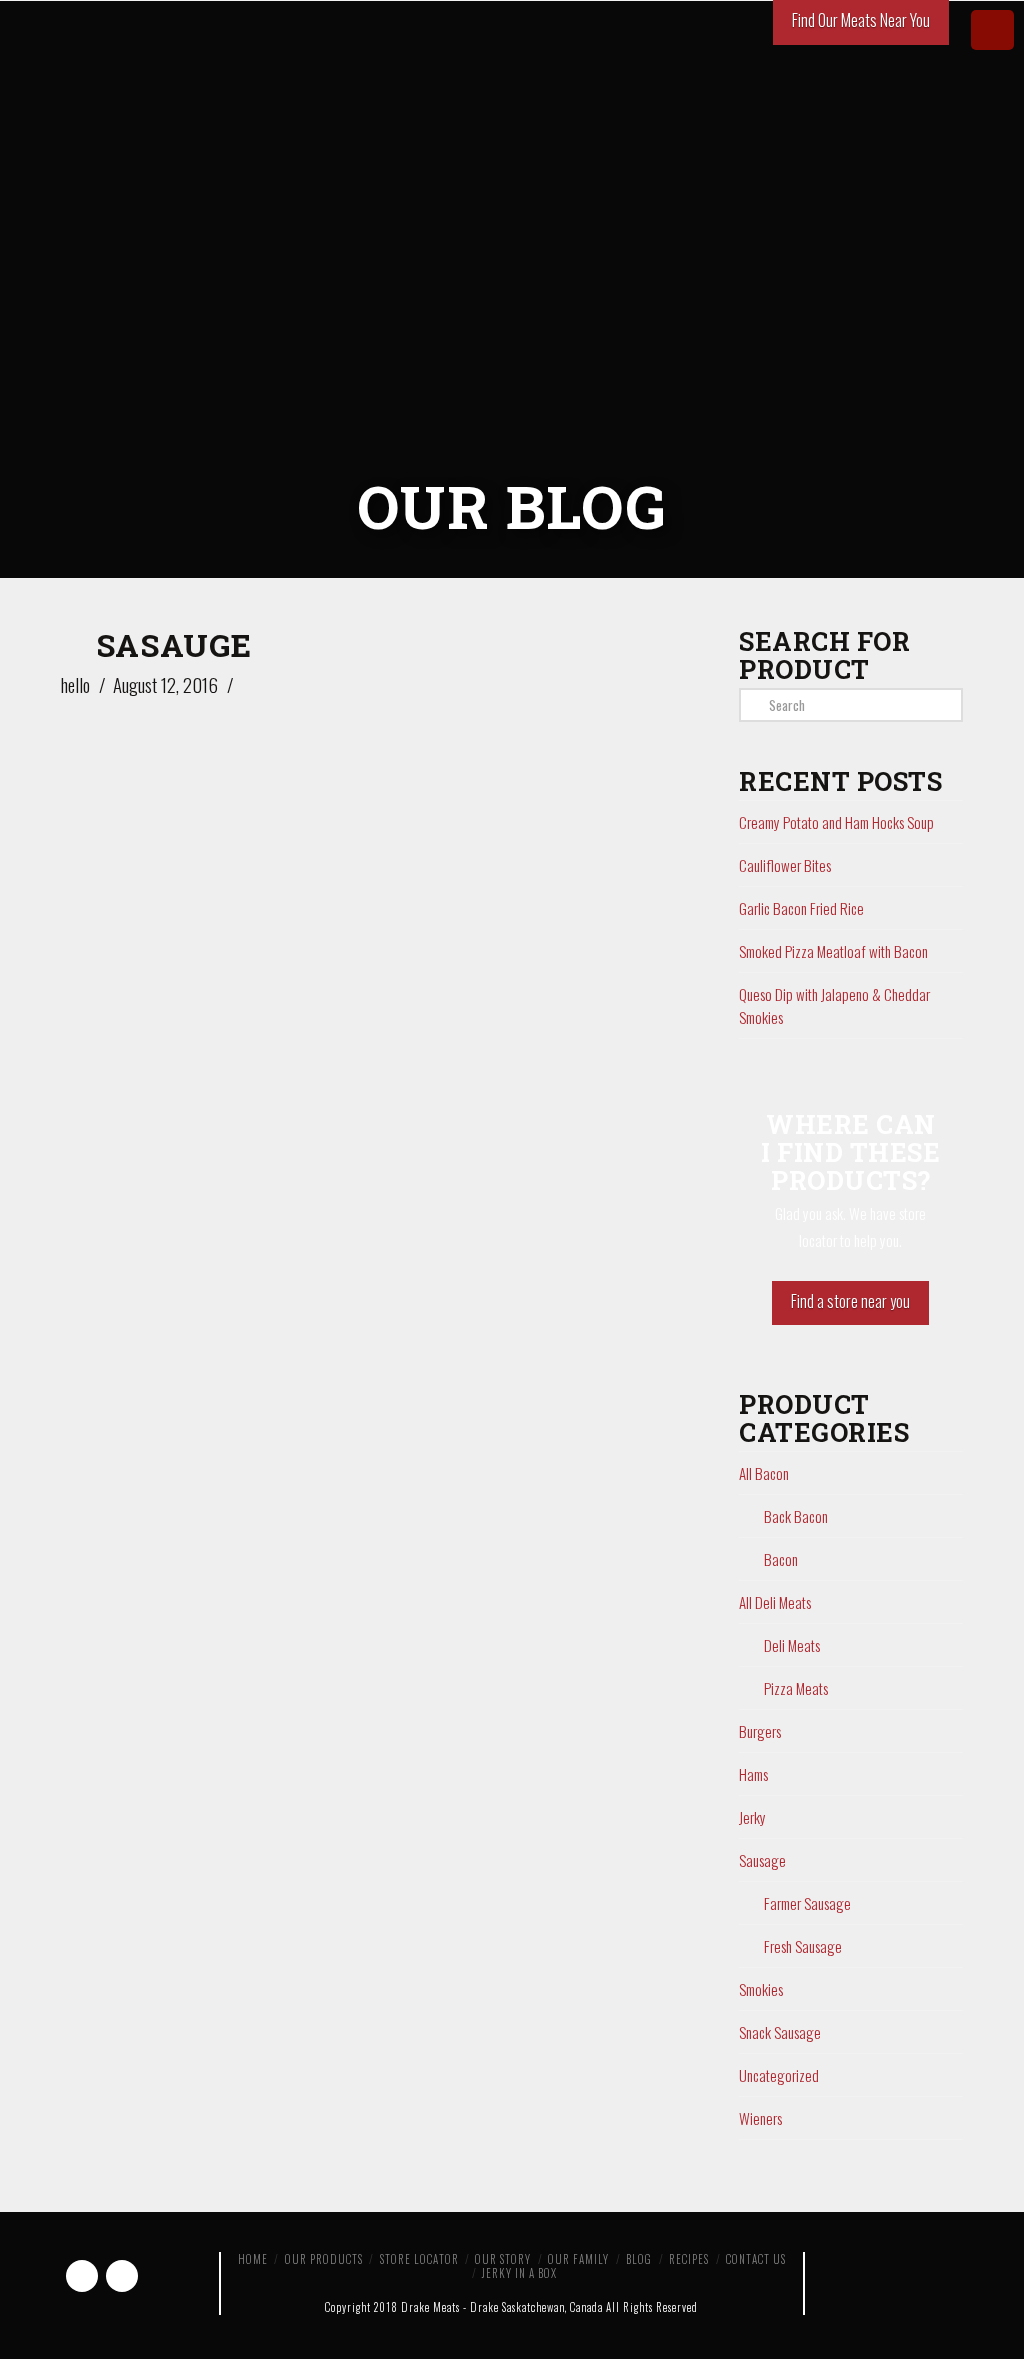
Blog (639, 2259)
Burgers (760, 1731)
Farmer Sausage (807, 1903)
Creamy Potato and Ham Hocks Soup (836, 822)
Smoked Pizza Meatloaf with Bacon (833, 951)
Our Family (578, 2259)
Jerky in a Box (519, 2273)
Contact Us (756, 2259)
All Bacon (764, 1473)
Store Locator (419, 2259)
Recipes (689, 2259)
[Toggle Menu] (992, 30)
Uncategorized (779, 2075)
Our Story (503, 2259)
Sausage (762, 1860)
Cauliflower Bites (785, 865)
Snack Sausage (780, 2032)
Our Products (324, 2259)
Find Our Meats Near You (861, 20)
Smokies (761, 1989)
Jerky (752, 1817)
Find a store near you (850, 1301)
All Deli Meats (775, 1602)
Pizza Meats (796, 1688)
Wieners (760, 2118)
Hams (753, 1774)
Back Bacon (796, 1516)
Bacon (781, 1559)
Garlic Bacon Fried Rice (801, 908)
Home (253, 2259)
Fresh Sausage (803, 1946)
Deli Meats (792, 1645)
